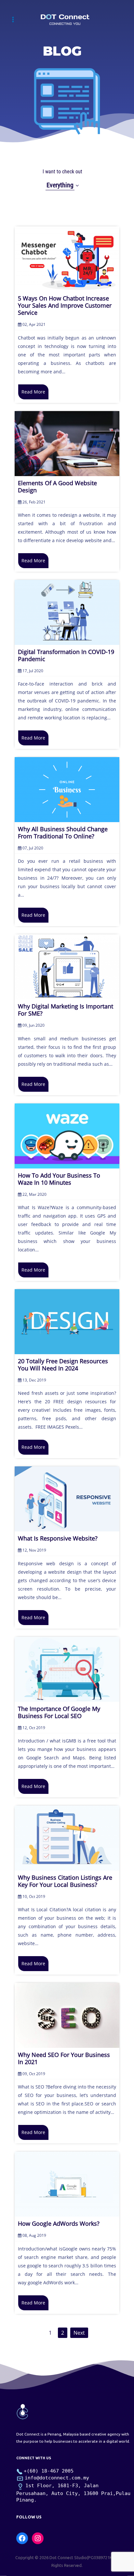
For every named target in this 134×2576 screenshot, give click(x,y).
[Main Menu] (13, 19)
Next (79, 2333)
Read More (33, 392)
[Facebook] (22, 2538)
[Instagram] (38, 2538)
